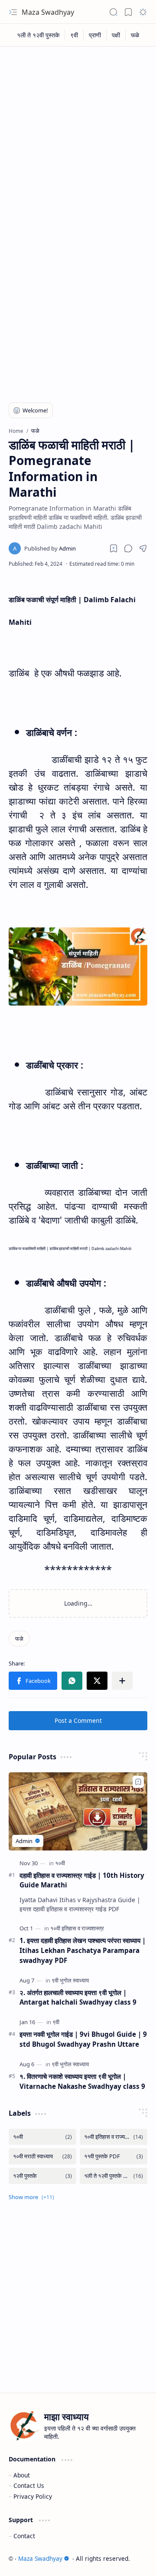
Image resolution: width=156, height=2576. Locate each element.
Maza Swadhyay (48, 12)
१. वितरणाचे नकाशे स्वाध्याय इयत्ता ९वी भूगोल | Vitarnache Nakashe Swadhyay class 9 (82, 2081)
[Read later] (114, 548)
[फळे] (135, 35)
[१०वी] (60, 1863)
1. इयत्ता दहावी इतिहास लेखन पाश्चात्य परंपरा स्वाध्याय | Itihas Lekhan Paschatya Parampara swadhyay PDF (83, 1950)
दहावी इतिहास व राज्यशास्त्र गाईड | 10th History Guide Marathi (82, 1880)
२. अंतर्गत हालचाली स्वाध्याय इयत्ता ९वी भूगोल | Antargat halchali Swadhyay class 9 (78, 1997)
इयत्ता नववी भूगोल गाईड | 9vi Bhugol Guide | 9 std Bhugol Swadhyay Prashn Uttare (83, 2039)
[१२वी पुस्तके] (42, 2176)
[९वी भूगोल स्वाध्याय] (70, 1980)
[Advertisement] (78, 133)
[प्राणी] (95, 35)
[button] (13, 12)
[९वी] (74, 35)
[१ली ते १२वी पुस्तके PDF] (114, 2176)
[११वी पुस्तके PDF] (114, 2156)
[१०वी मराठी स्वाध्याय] (42, 2156)
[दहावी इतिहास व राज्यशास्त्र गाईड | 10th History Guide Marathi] (78, 1811)
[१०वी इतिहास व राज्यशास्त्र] (77, 1928)
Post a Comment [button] (78, 1720)
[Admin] (50, 548)
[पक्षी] (116, 35)
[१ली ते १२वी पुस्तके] (38, 35)
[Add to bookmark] (138, 1782)
